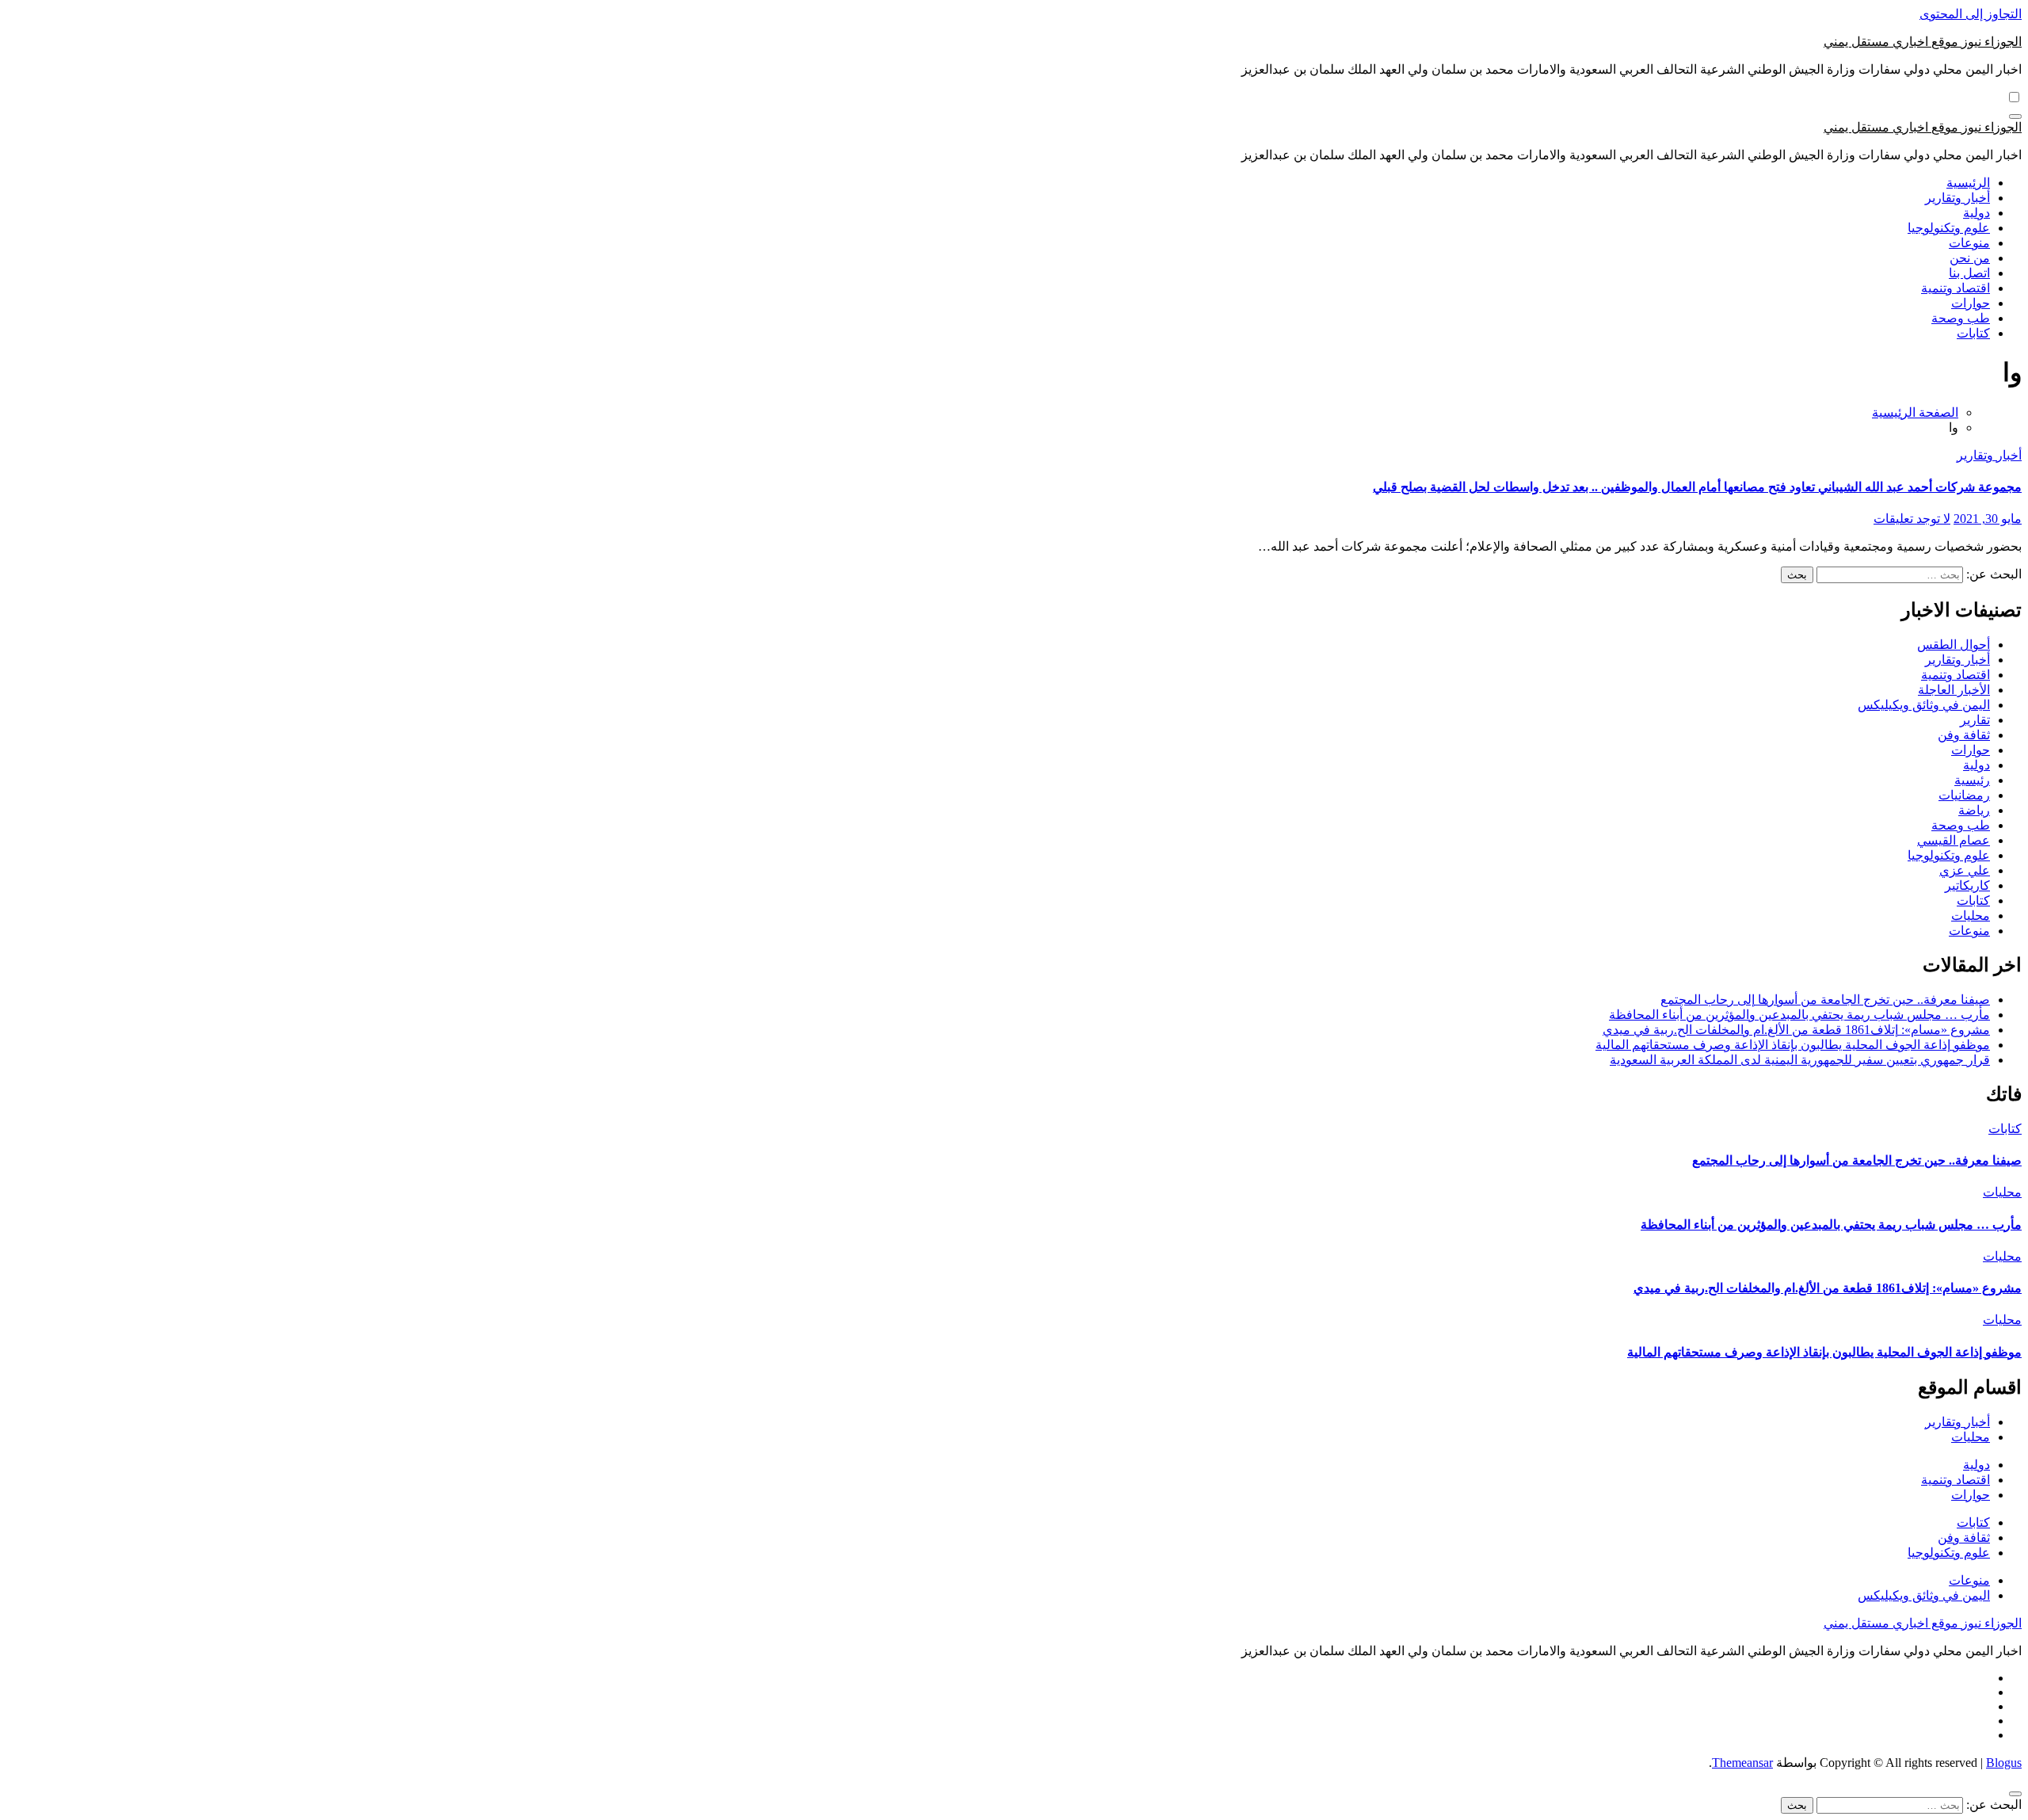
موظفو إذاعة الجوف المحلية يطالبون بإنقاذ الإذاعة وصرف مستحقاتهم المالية (1793, 1045)
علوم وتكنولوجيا (1949, 228)
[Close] (2015, 1794)
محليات (1971, 916)
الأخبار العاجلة (1954, 690)
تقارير (1975, 720)
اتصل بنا (1969, 273)
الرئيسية (1968, 183)
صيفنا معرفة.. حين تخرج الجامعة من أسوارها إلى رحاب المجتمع (1825, 1000)
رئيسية (1972, 780)
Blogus (2004, 1763)
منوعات (1969, 243)
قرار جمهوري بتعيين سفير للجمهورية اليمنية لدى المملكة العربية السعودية (1800, 1060)
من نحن (1970, 258)
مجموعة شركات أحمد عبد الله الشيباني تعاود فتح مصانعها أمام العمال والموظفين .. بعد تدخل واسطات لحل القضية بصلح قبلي (1697, 487)
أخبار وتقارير (1957, 198)
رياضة (1974, 810)
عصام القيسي (1954, 840)
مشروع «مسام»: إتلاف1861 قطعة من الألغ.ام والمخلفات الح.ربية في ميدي (1796, 1030)
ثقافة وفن (1964, 735)
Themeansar (1742, 1763)
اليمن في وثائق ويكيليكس (1924, 705)
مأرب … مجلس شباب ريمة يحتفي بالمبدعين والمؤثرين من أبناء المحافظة (1799, 1015)
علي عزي (1965, 870)
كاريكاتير (1967, 885)
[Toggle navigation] (2015, 116)
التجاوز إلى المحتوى (1971, 14)
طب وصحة (1961, 318)
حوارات (1971, 303)
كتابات (1973, 333)
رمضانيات (1964, 795)
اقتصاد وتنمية (1956, 288)
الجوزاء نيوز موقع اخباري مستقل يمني (1923, 42)
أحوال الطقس (1954, 645)
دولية (1977, 213)
